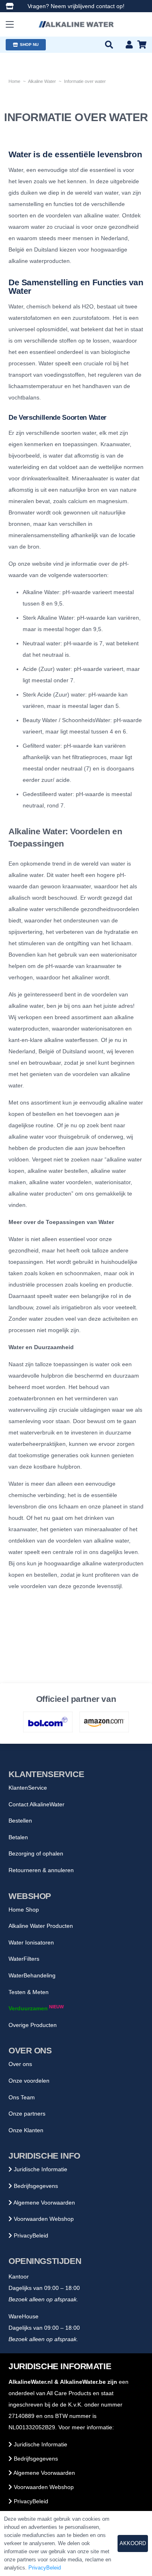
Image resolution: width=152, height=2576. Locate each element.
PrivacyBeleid (30, 2235)
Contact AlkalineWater (36, 1804)
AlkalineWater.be (83, 2382)
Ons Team (22, 2097)
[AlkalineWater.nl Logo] (76, 24)
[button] (10, 24)
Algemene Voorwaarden (44, 2203)
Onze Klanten (26, 2130)
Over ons (20, 2064)
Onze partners (27, 2114)
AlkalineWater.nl (31, 2382)
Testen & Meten (29, 1992)
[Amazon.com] (104, 1722)
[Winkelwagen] (142, 45)
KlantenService (28, 1788)
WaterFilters (24, 1959)
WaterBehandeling (32, 1975)
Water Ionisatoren (31, 1942)
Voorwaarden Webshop (43, 2219)
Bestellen (20, 1821)
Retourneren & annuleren (41, 1870)
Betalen (18, 1837)
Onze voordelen (29, 2081)
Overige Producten (33, 2025)
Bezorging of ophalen (36, 1853)
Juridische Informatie (40, 2169)
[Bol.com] (48, 1722)
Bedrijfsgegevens (35, 2186)
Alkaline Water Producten (41, 1926)
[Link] (10, 6)
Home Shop (24, 1910)
